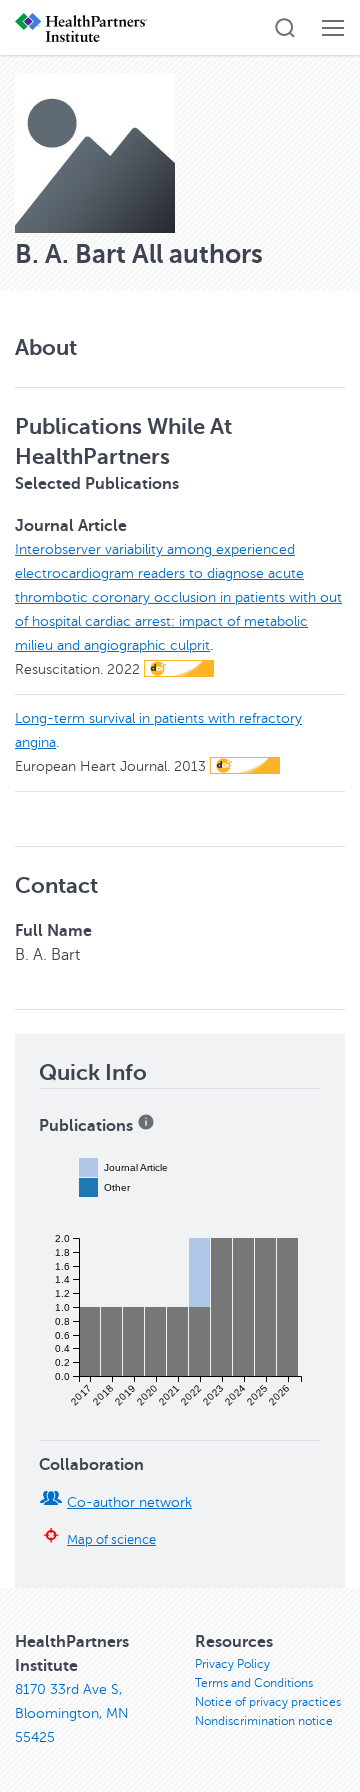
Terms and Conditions (254, 1683)
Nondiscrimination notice (264, 1721)
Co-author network (129, 1502)
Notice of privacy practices (268, 1702)
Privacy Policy (232, 1664)
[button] (285, 28)
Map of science (111, 1540)
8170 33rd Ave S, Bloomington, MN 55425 (72, 1713)
